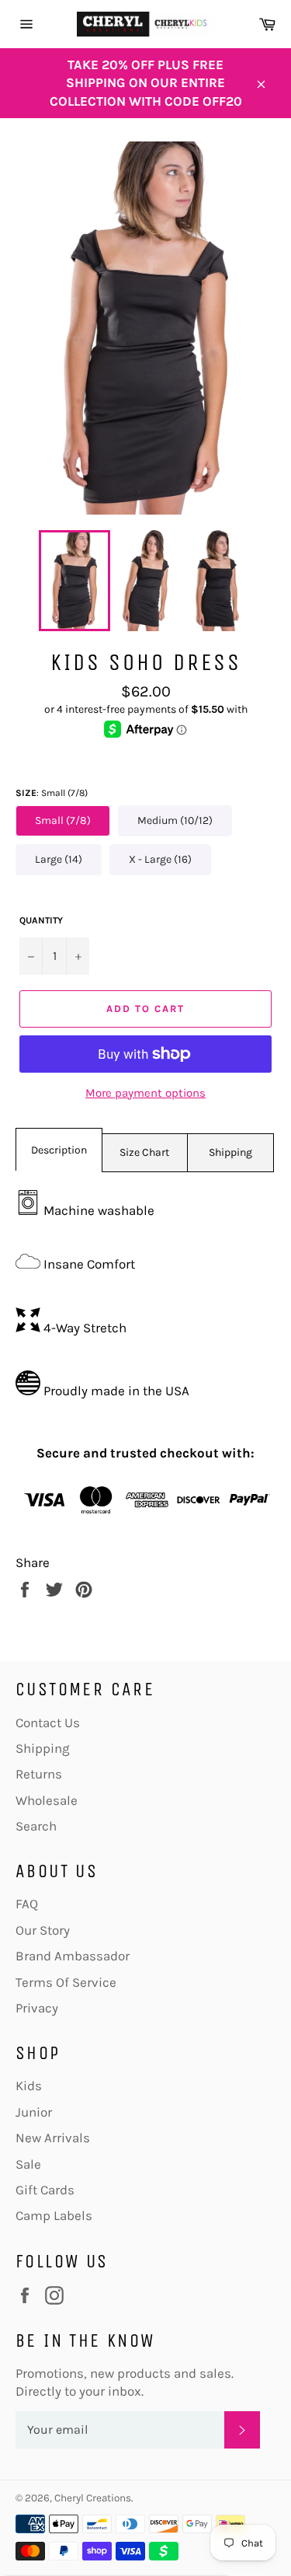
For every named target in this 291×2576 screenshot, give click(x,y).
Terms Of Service (66, 1982)
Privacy (37, 2008)
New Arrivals (53, 2138)
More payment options (145, 1093)
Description (59, 1150)
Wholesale (47, 1800)
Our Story (43, 1930)
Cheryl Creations (93, 2498)
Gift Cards (45, 2190)
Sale (28, 2164)
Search (36, 1826)
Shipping (230, 1152)
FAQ (27, 1904)
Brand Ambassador (73, 1956)
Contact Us (48, 1723)
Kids (29, 2086)
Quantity (41, 920)
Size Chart (144, 1152)
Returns (39, 1774)
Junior (34, 2112)
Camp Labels (54, 2215)
